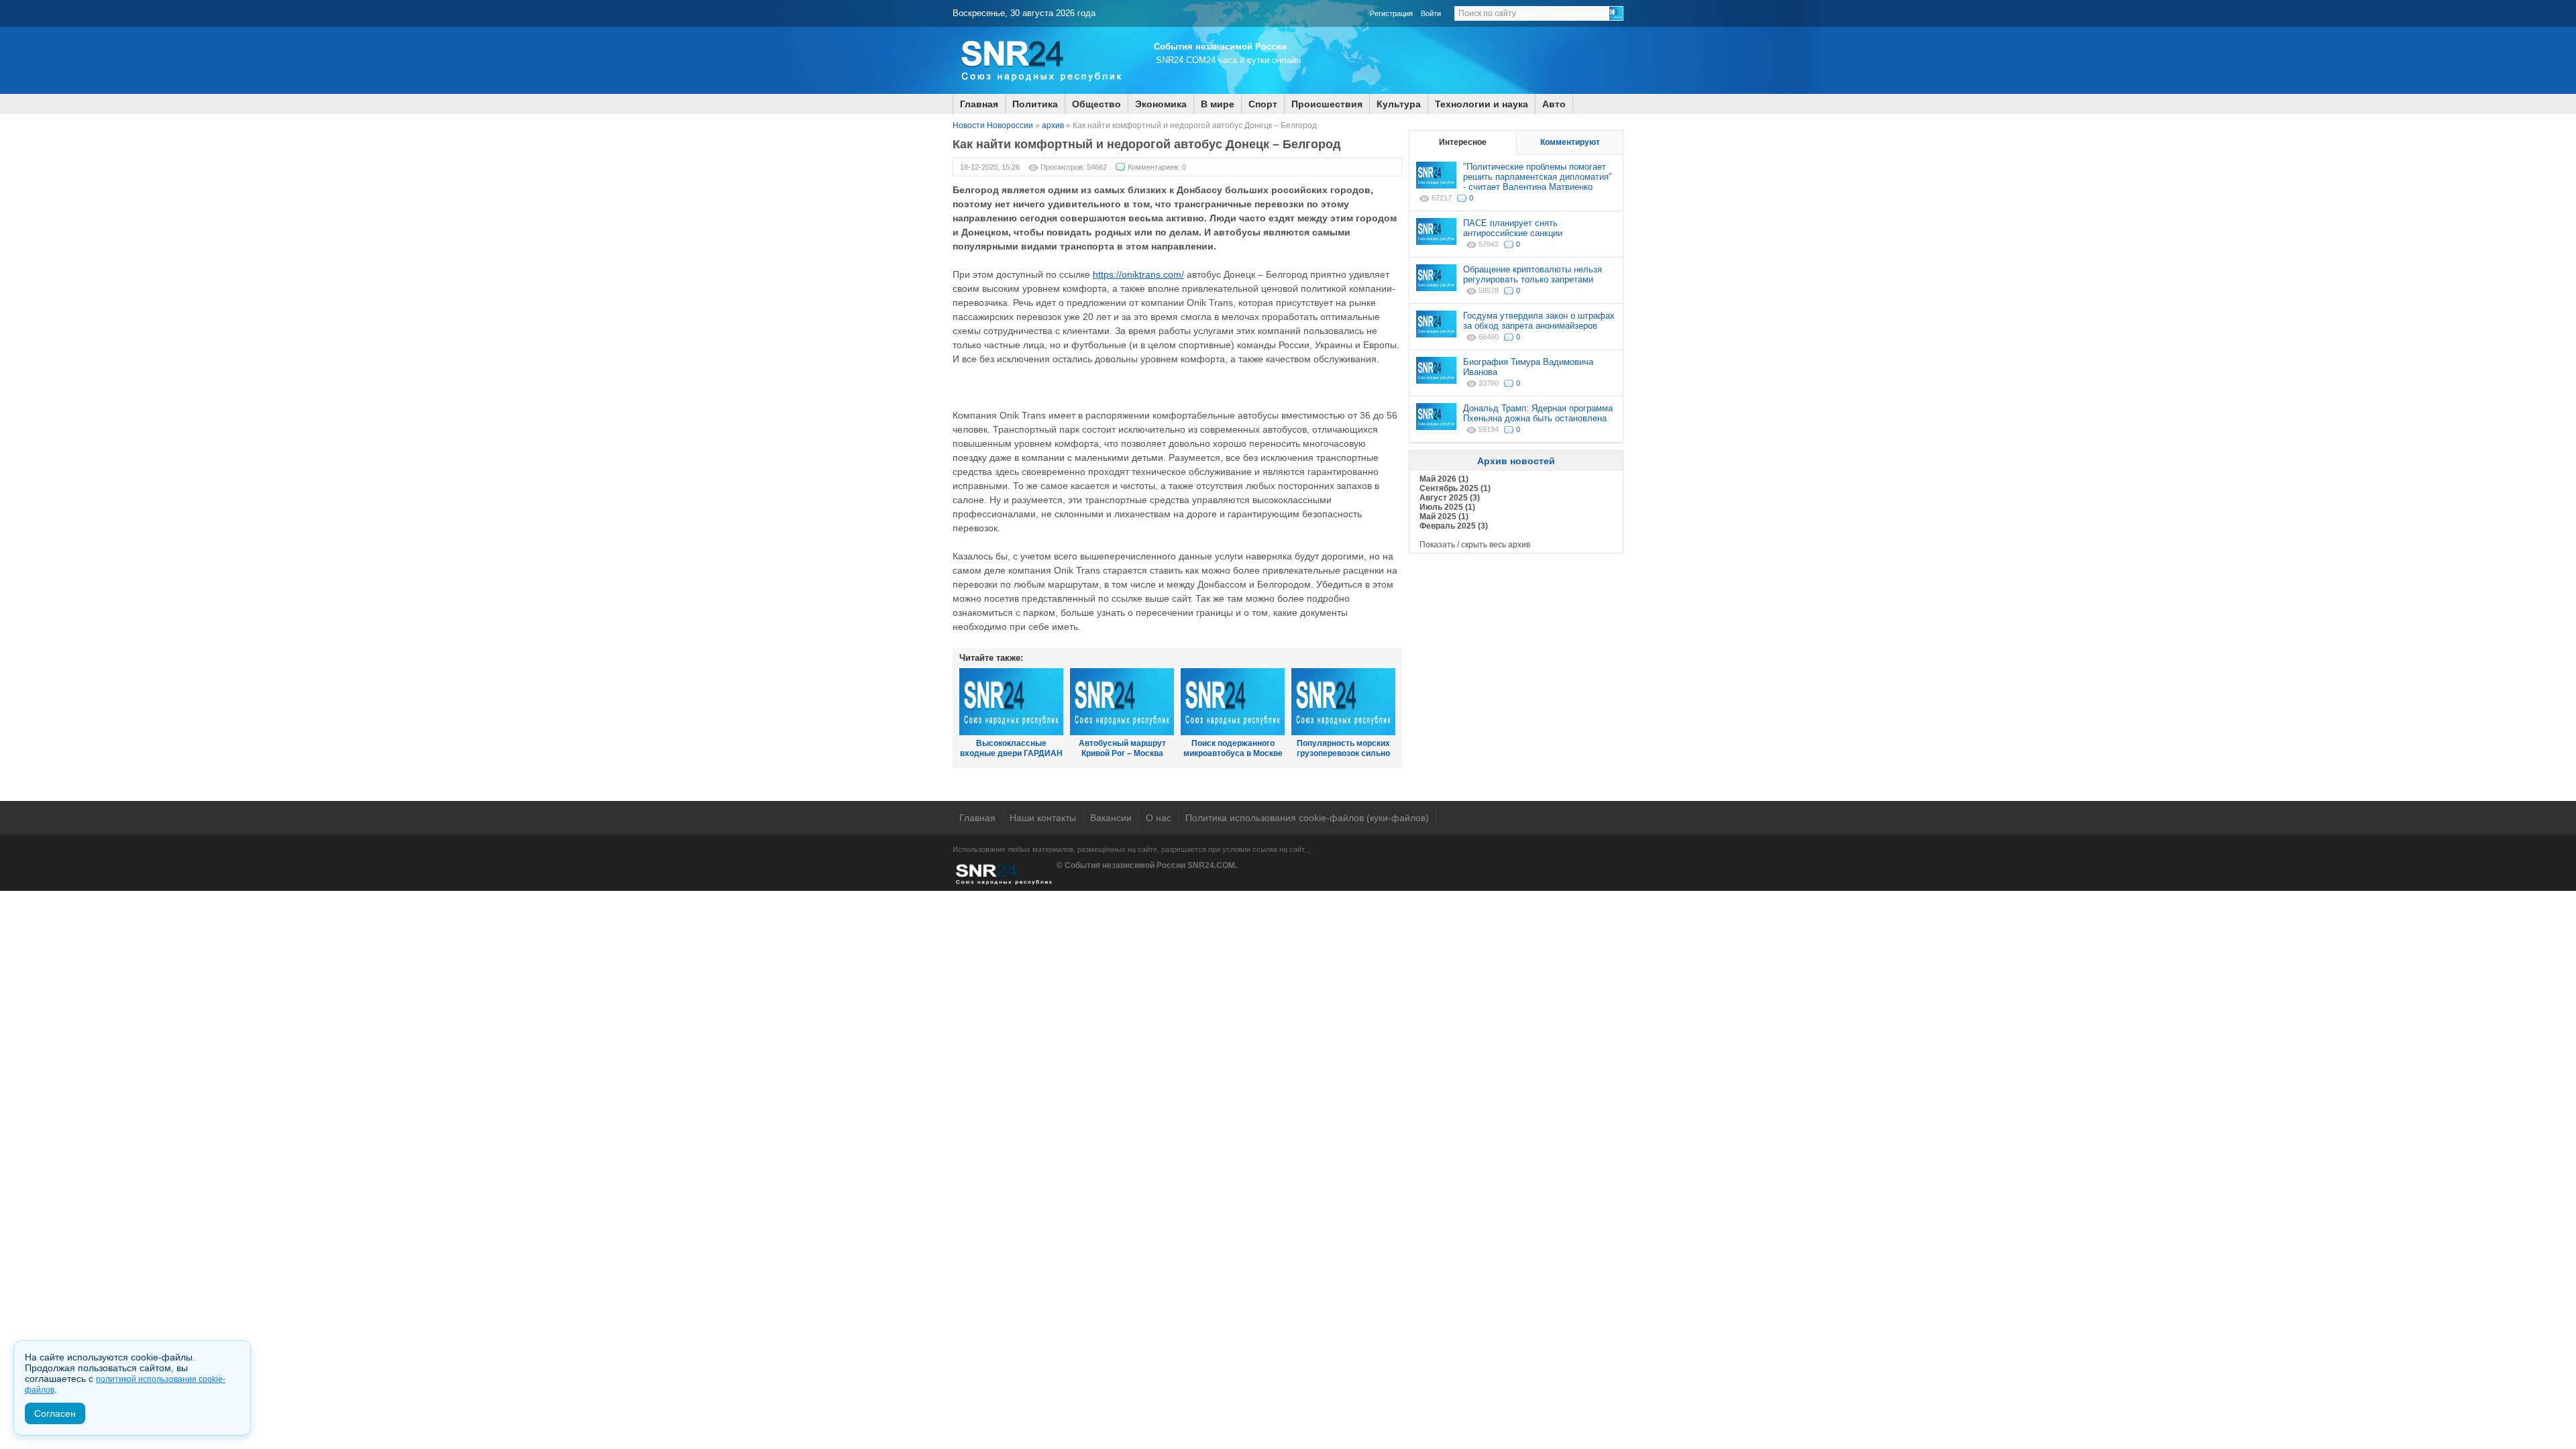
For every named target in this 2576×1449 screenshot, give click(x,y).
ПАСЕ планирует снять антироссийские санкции (1513, 228)
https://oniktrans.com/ (1138, 274)
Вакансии (1111, 818)
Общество (1096, 104)
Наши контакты (1043, 818)
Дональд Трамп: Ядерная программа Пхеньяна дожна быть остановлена (1538, 413)
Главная (979, 104)
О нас (1159, 818)
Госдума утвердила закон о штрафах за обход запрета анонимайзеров (1539, 321)
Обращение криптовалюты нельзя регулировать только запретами (1533, 274)
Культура (1399, 104)
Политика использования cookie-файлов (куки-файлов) (1307, 818)
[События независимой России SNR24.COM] (1040, 91)
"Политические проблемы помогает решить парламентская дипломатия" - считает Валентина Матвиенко (1538, 177)
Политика (1035, 104)
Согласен (55, 1413)
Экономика (1161, 104)
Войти (1431, 13)
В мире (1218, 104)
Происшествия (1327, 104)
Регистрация (1391, 13)
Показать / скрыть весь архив (1475, 545)
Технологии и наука (1482, 104)
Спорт (1263, 104)
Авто (1554, 104)
